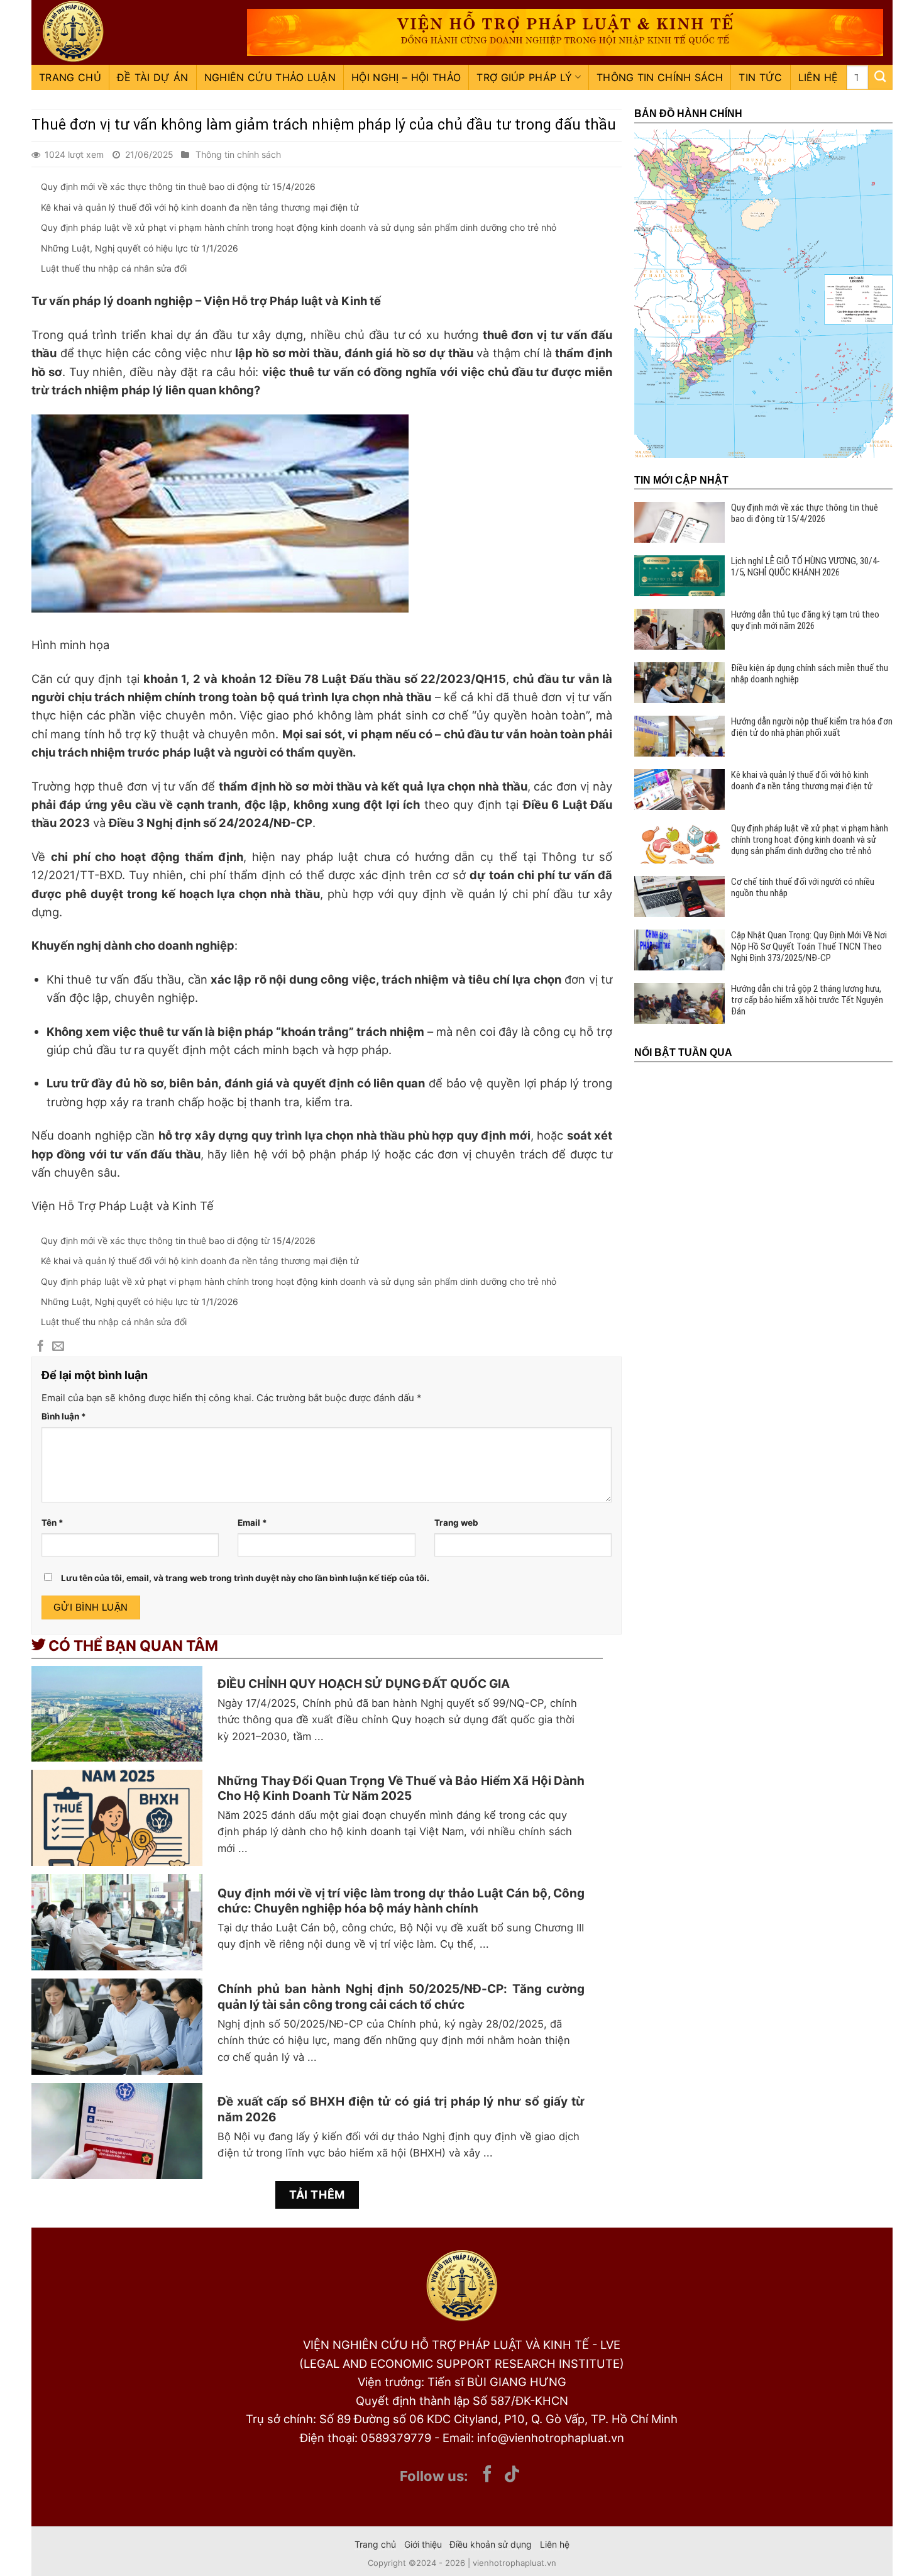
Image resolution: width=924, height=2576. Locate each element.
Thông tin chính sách (660, 77)
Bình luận (64, 1416)
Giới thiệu (423, 2544)
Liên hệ (818, 77)
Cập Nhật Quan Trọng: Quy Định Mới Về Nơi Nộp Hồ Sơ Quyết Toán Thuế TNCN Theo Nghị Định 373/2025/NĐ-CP (809, 947)
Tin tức (760, 77)
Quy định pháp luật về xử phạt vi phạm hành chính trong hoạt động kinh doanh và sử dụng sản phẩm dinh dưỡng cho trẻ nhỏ (299, 227)
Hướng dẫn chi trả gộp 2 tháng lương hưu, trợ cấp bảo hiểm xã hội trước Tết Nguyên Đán (807, 1000)
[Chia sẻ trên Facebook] (41, 1347)
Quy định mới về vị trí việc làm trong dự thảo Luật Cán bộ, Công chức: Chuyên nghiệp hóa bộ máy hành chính (401, 1901)
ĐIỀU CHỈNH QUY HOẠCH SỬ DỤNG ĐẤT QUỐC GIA (364, 1684)
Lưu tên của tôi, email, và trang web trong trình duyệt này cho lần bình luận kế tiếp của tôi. (245, 1578)
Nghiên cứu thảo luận (270, 77)
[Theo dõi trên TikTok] (512, 2475)
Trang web (456, 1523)
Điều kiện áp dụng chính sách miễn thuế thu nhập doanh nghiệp (810, 674)
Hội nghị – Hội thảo (406, 77)
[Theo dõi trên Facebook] (487, 2475)
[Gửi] (880, 77)
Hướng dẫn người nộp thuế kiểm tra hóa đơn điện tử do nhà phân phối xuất (812, 727)
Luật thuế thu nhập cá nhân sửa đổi (114, 268)
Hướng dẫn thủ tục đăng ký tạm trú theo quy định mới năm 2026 (805, 620)
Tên (52, 1523)
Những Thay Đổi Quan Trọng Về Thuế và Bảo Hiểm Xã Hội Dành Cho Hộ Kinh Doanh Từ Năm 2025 (401, 1789)
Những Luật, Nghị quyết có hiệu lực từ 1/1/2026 (140, 248)
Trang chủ (70, 77)
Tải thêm (317, 2195)
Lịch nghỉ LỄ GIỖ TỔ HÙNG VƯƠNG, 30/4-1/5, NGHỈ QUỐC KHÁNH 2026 (806, 567)
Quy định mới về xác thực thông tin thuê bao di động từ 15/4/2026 (178, 186)
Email (252, 1523)
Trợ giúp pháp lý (524, 77)
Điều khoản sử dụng (491, 2544)
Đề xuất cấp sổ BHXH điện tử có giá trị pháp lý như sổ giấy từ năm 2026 (401, 2109)
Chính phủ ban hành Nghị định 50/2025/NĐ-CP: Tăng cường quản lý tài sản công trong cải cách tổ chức (401, 1997)
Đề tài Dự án (153, 77)
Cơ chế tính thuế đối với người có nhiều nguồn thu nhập (803, 887)
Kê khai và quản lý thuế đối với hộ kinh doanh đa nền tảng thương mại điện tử (200, 207)
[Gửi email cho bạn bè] (58, 1347)
